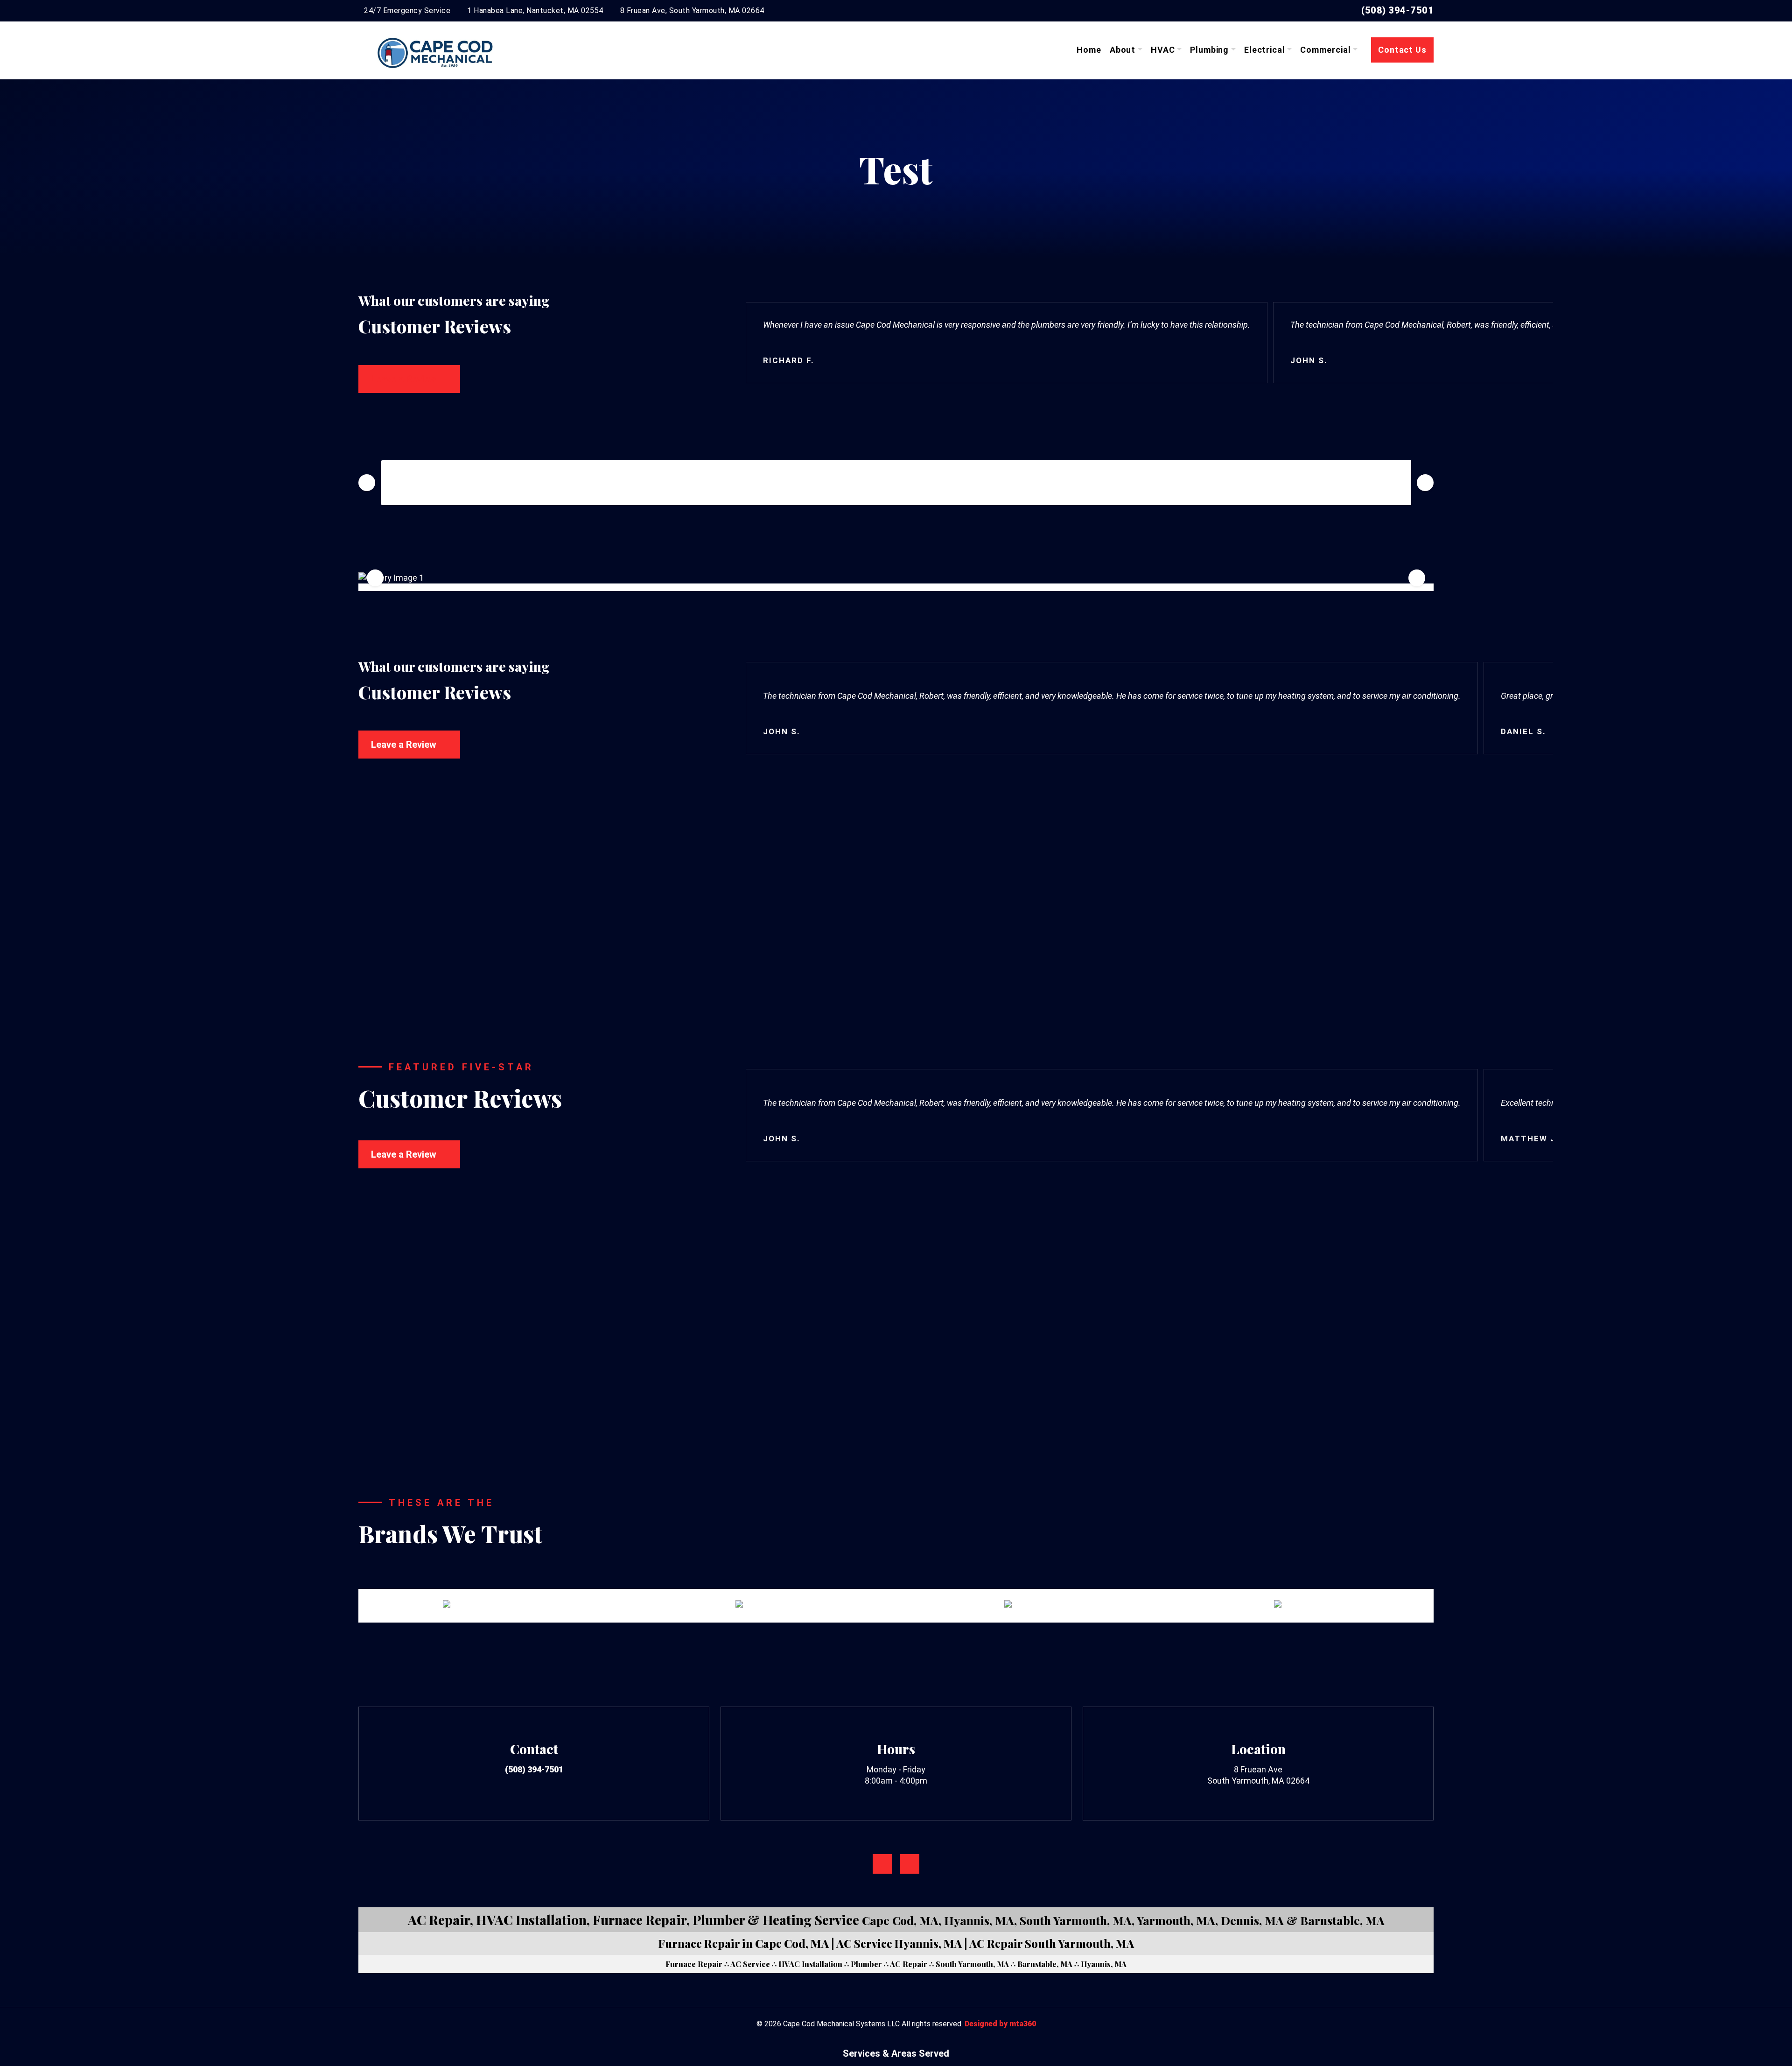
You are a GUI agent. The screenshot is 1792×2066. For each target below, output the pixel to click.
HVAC (1163, 50)
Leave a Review (404, 379)
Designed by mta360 (1000, 2024)
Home (1089, 50)
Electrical (1265, 50)
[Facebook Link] (882, 1864)
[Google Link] (910, 1864)
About (1123, 50)
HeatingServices (688, 1400)
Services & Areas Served (896, 2053)
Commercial (1325, 50)
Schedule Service (896, 948)
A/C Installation (1228, 1400)
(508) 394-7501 (1397, 10)
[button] (760, 1333)
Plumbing (1209, 50)
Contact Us (1402, 50)
